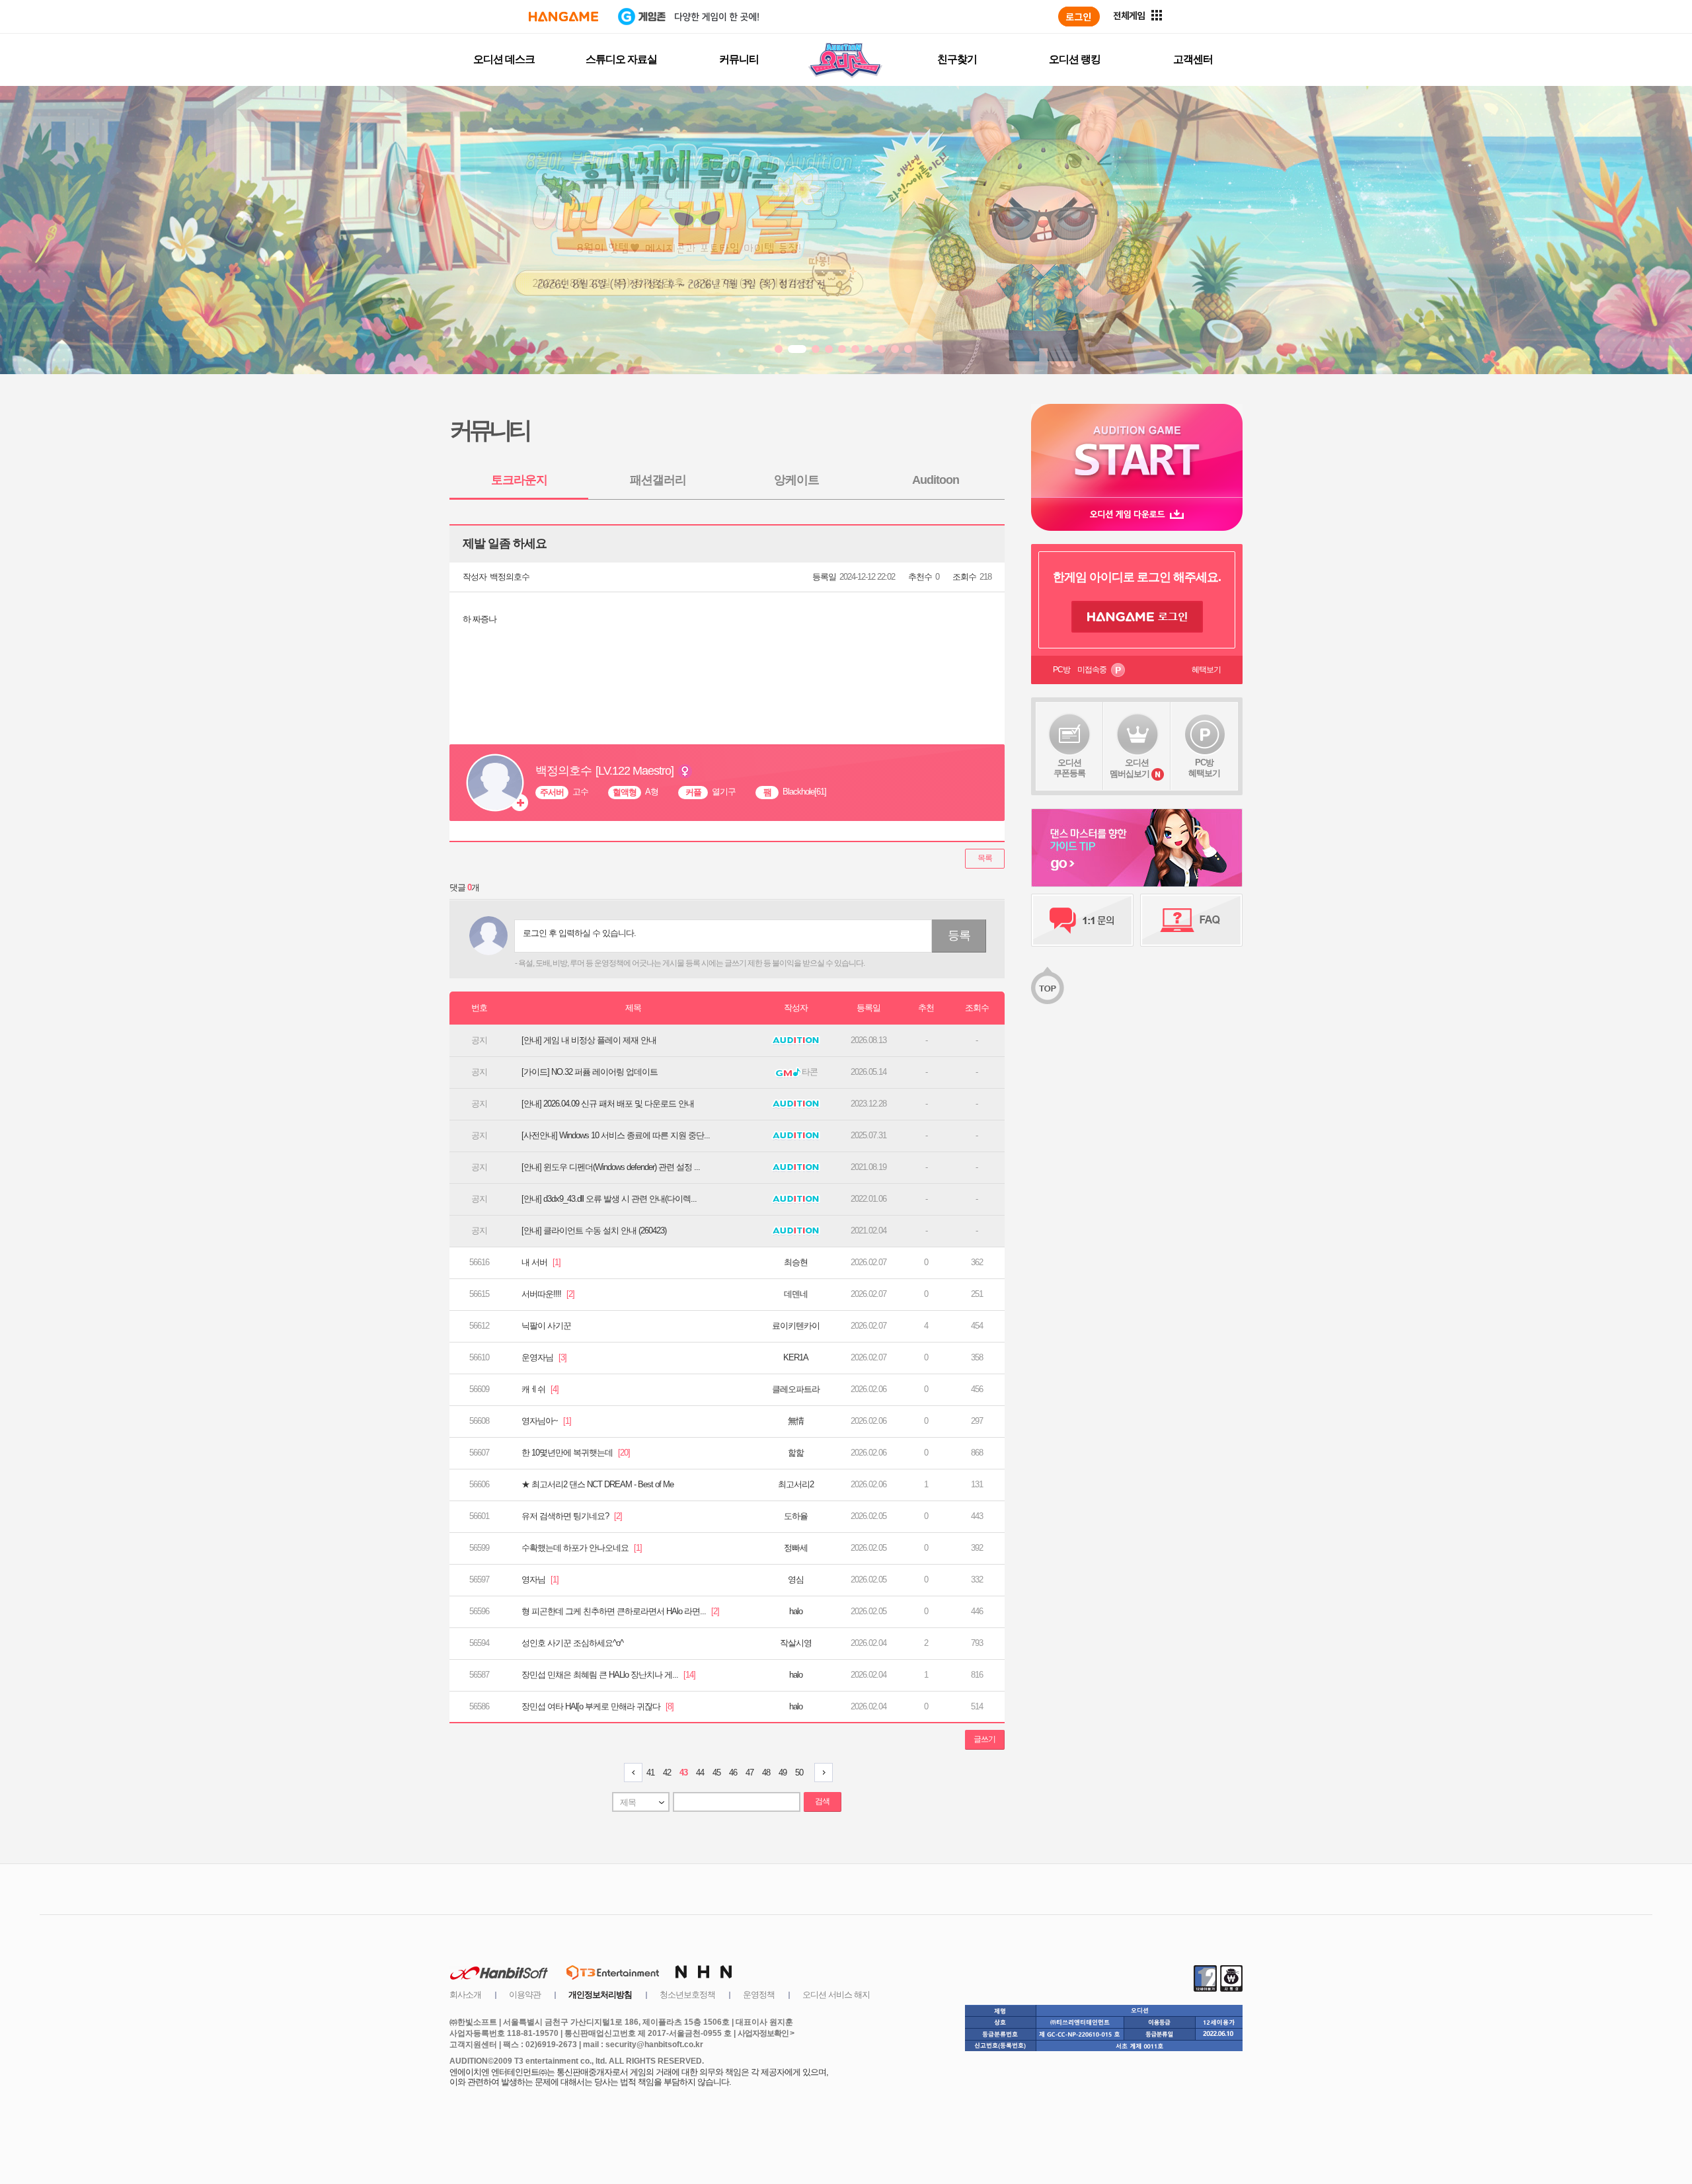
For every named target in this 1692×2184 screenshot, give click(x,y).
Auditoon (936, 480)
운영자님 (544, 1357)
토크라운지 (519, 480)
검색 (822, 1801)
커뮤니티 (739, 59)
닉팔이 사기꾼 (546, 1326)
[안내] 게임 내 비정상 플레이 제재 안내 (589, 1040)
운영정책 (759, 1995)
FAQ (1191, 920)
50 (799, 1773)
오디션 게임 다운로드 (1137, 514)
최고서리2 (796, 1484)
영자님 (540, 1579)
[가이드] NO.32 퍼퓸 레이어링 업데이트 (590, 1072)
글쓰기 (984, 1739)
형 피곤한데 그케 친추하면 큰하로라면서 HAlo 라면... (620, 1611)
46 (733, 1773)
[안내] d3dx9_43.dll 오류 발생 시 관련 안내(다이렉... (609, 1199)
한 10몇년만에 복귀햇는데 (576, 1453)
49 (783, 1773)
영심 (796, 1579)
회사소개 (465, 1995)
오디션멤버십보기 (1130, 768)
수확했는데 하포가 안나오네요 (582, 1548)
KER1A (796, 1357)
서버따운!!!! (548, 1294)
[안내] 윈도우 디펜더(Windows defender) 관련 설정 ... (611, 1167)
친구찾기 (957, 59)
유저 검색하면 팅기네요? (572, 1516)
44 (700, 1773)
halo (796, 1611)
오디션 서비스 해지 (836, 1995)
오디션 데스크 (504, 59)
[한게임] (563, 17)
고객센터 (1193, 59)
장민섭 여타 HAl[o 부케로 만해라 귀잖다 (597, 1706)
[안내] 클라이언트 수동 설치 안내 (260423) (594, 1230)
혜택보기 (1206, 670)
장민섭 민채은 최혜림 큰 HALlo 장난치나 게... (608, 1675)
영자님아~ (546, 1421)
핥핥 (796, 1453)
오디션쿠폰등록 (1069, 768)
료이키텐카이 (796, 1326)
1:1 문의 (1082, 920)
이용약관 (525, 1995)
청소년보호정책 (687, 1995)
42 (667, 1773)
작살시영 (796, 1643)
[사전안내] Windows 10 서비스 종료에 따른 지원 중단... (616, 1135)
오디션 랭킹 (1075, 59)
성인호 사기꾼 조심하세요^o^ (572, 1643)
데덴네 (796, 1294)
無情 (796, 1421)
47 (750, 1773)
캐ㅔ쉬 (540, 1389)
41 (650, 1773)
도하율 (796, 1516)
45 (716, 1773)
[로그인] (1079, 17)
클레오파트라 (796, 1389)
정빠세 (796, 1548)
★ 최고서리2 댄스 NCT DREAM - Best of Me (597, 1484)
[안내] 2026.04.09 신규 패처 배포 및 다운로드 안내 (608, 1104)
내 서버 (541, 1262)
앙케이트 (796, 480)
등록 (959, 935)
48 (766, 1773)
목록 (985, 858)
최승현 (796, 1262)
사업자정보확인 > (766, 2033)
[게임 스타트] (1137, 450)
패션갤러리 (658, 480)
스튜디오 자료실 (621, 59)
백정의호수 (510, 577)
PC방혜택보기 (1204, 768)
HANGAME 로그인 (1137, 617)
